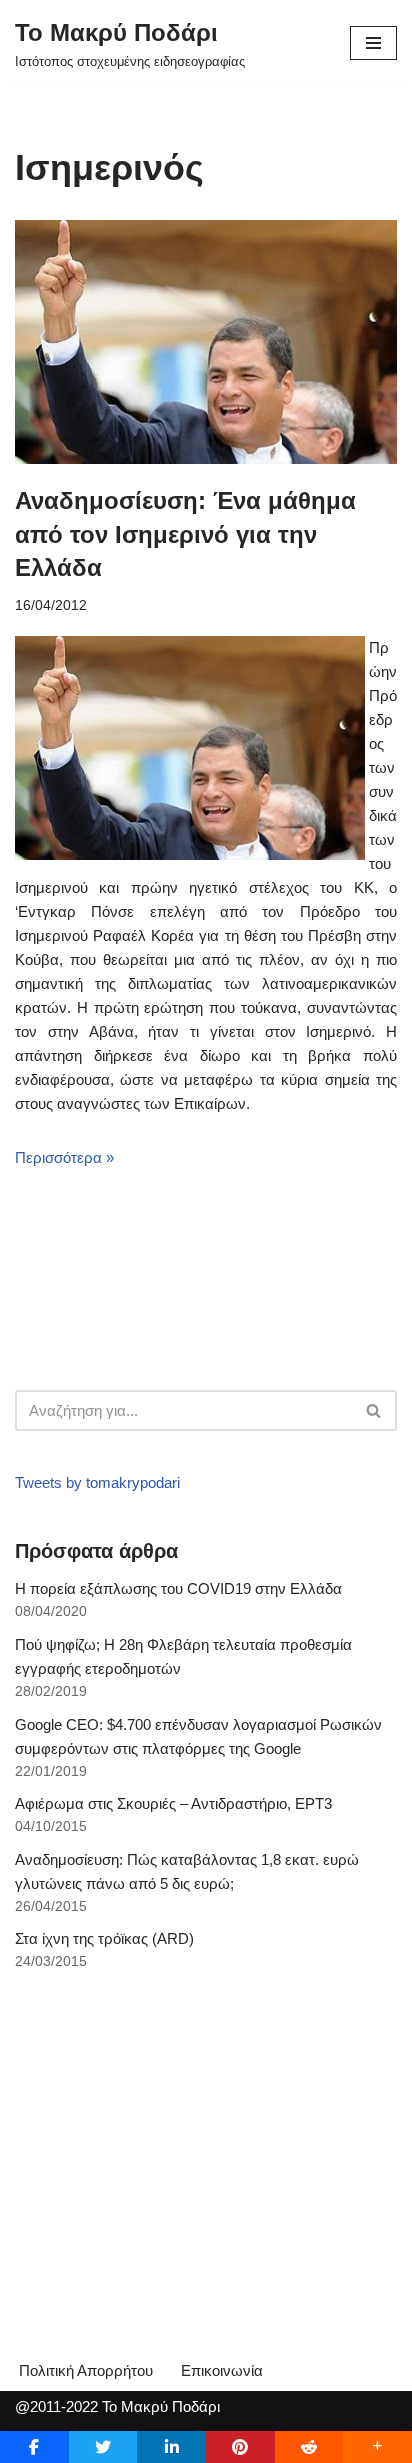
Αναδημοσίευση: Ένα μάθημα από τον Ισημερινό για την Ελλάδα (185, 534)
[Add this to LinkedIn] (171, 2447)
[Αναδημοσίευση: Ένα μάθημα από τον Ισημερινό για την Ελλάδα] (206, 342)
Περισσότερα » (64, 1157)
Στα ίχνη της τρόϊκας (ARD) (104, 1938)
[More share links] (377, 2447)
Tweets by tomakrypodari (97, 1482)
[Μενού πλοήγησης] (373, 43)
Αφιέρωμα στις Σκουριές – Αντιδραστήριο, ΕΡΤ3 (173, 1803)
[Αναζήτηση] (374, 1410)
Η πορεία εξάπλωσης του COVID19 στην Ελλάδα (178, 1588)
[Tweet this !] (103, 2447)
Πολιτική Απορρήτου (86, 2370)
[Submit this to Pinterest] (240, 2447)
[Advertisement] (165, 2138)
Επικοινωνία (222, 2370)
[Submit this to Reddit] (309, 2447)
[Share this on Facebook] (34, 2447)
